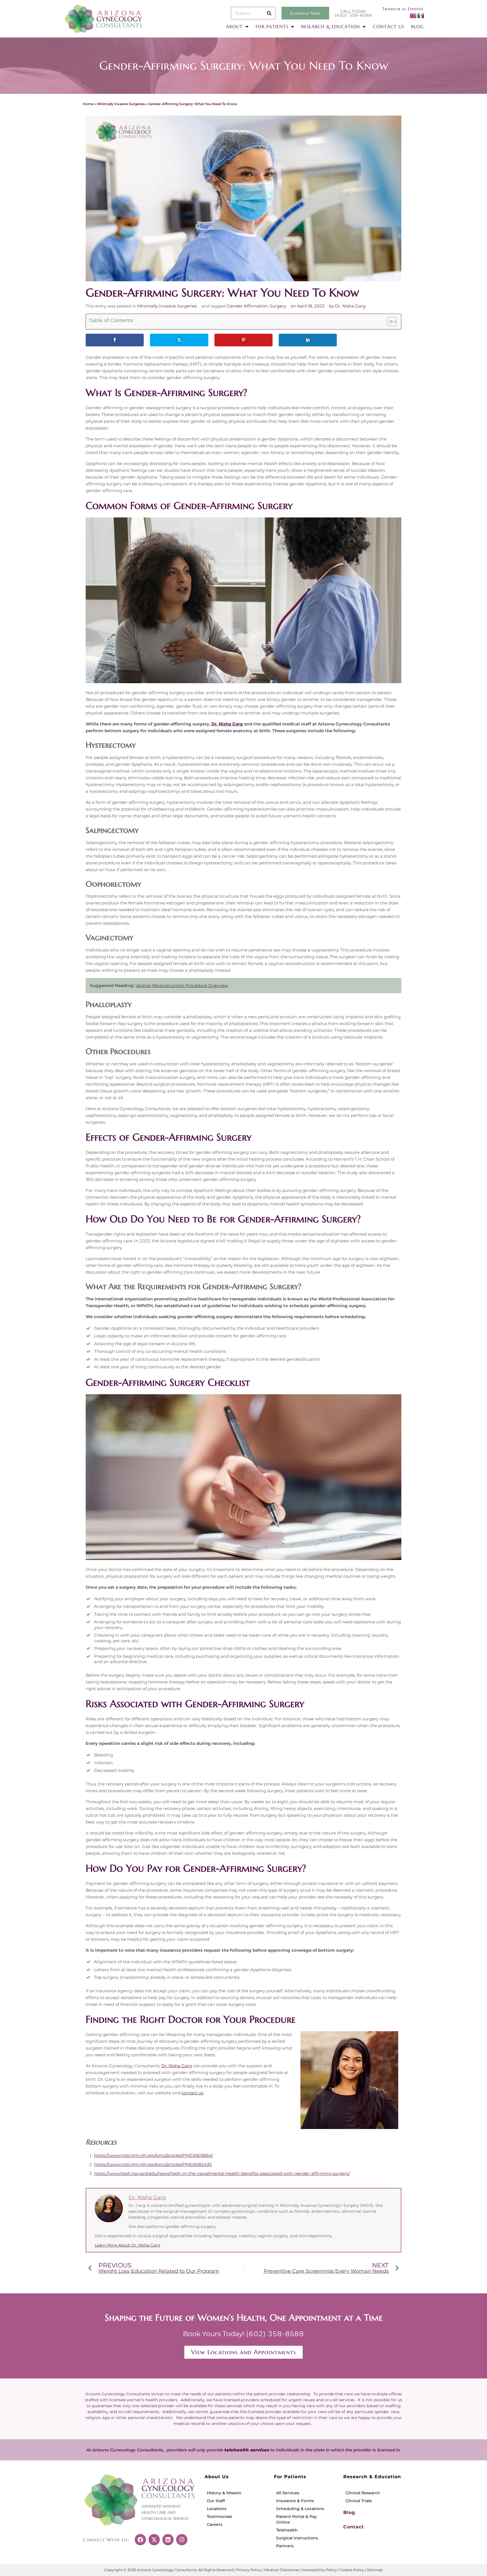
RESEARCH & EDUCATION (331, 26)
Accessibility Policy (320, 2570)
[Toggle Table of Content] (389, 322)
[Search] (269, 13)
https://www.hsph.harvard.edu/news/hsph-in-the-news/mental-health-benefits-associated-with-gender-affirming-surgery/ (222, 2173)
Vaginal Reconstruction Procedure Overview (182, 985)
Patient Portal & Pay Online (296, 2519)
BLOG (418, 26)
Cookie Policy (352, 2570)
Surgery (278, 306)
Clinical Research (363, 2493)
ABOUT (234, 26)
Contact (354, 2527)
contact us (192, 2093)
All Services (288, 2493)
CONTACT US (389, 26)
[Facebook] (140, 2540)
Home (88, 104)
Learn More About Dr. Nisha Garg (128, 2245)
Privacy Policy (249, 2570)
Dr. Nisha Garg (227, 724)
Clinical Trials (359, 2501)
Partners (285, 2546)
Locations (217, 2509)
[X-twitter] (154, 2540)
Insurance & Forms (295, 2501)
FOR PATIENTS (272, 26)
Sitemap (375, 2570)
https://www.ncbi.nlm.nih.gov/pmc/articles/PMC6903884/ (154, 2155)
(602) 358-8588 (354, 15)
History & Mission (224, 2493)
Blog (349, 2512)
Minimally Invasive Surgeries (121, 104)
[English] (413, 16)
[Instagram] (182, 2540)
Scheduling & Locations (300, 2509)
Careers (215, 2524)
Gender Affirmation (247, 306)
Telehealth (287, 2530)
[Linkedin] (168, 2540)
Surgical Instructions (297, 2538)
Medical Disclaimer (282, 2570)
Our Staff (216, 2501)
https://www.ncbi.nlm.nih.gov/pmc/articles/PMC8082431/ (153, 2164)
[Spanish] (420, 16)
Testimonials (220, 2517)
